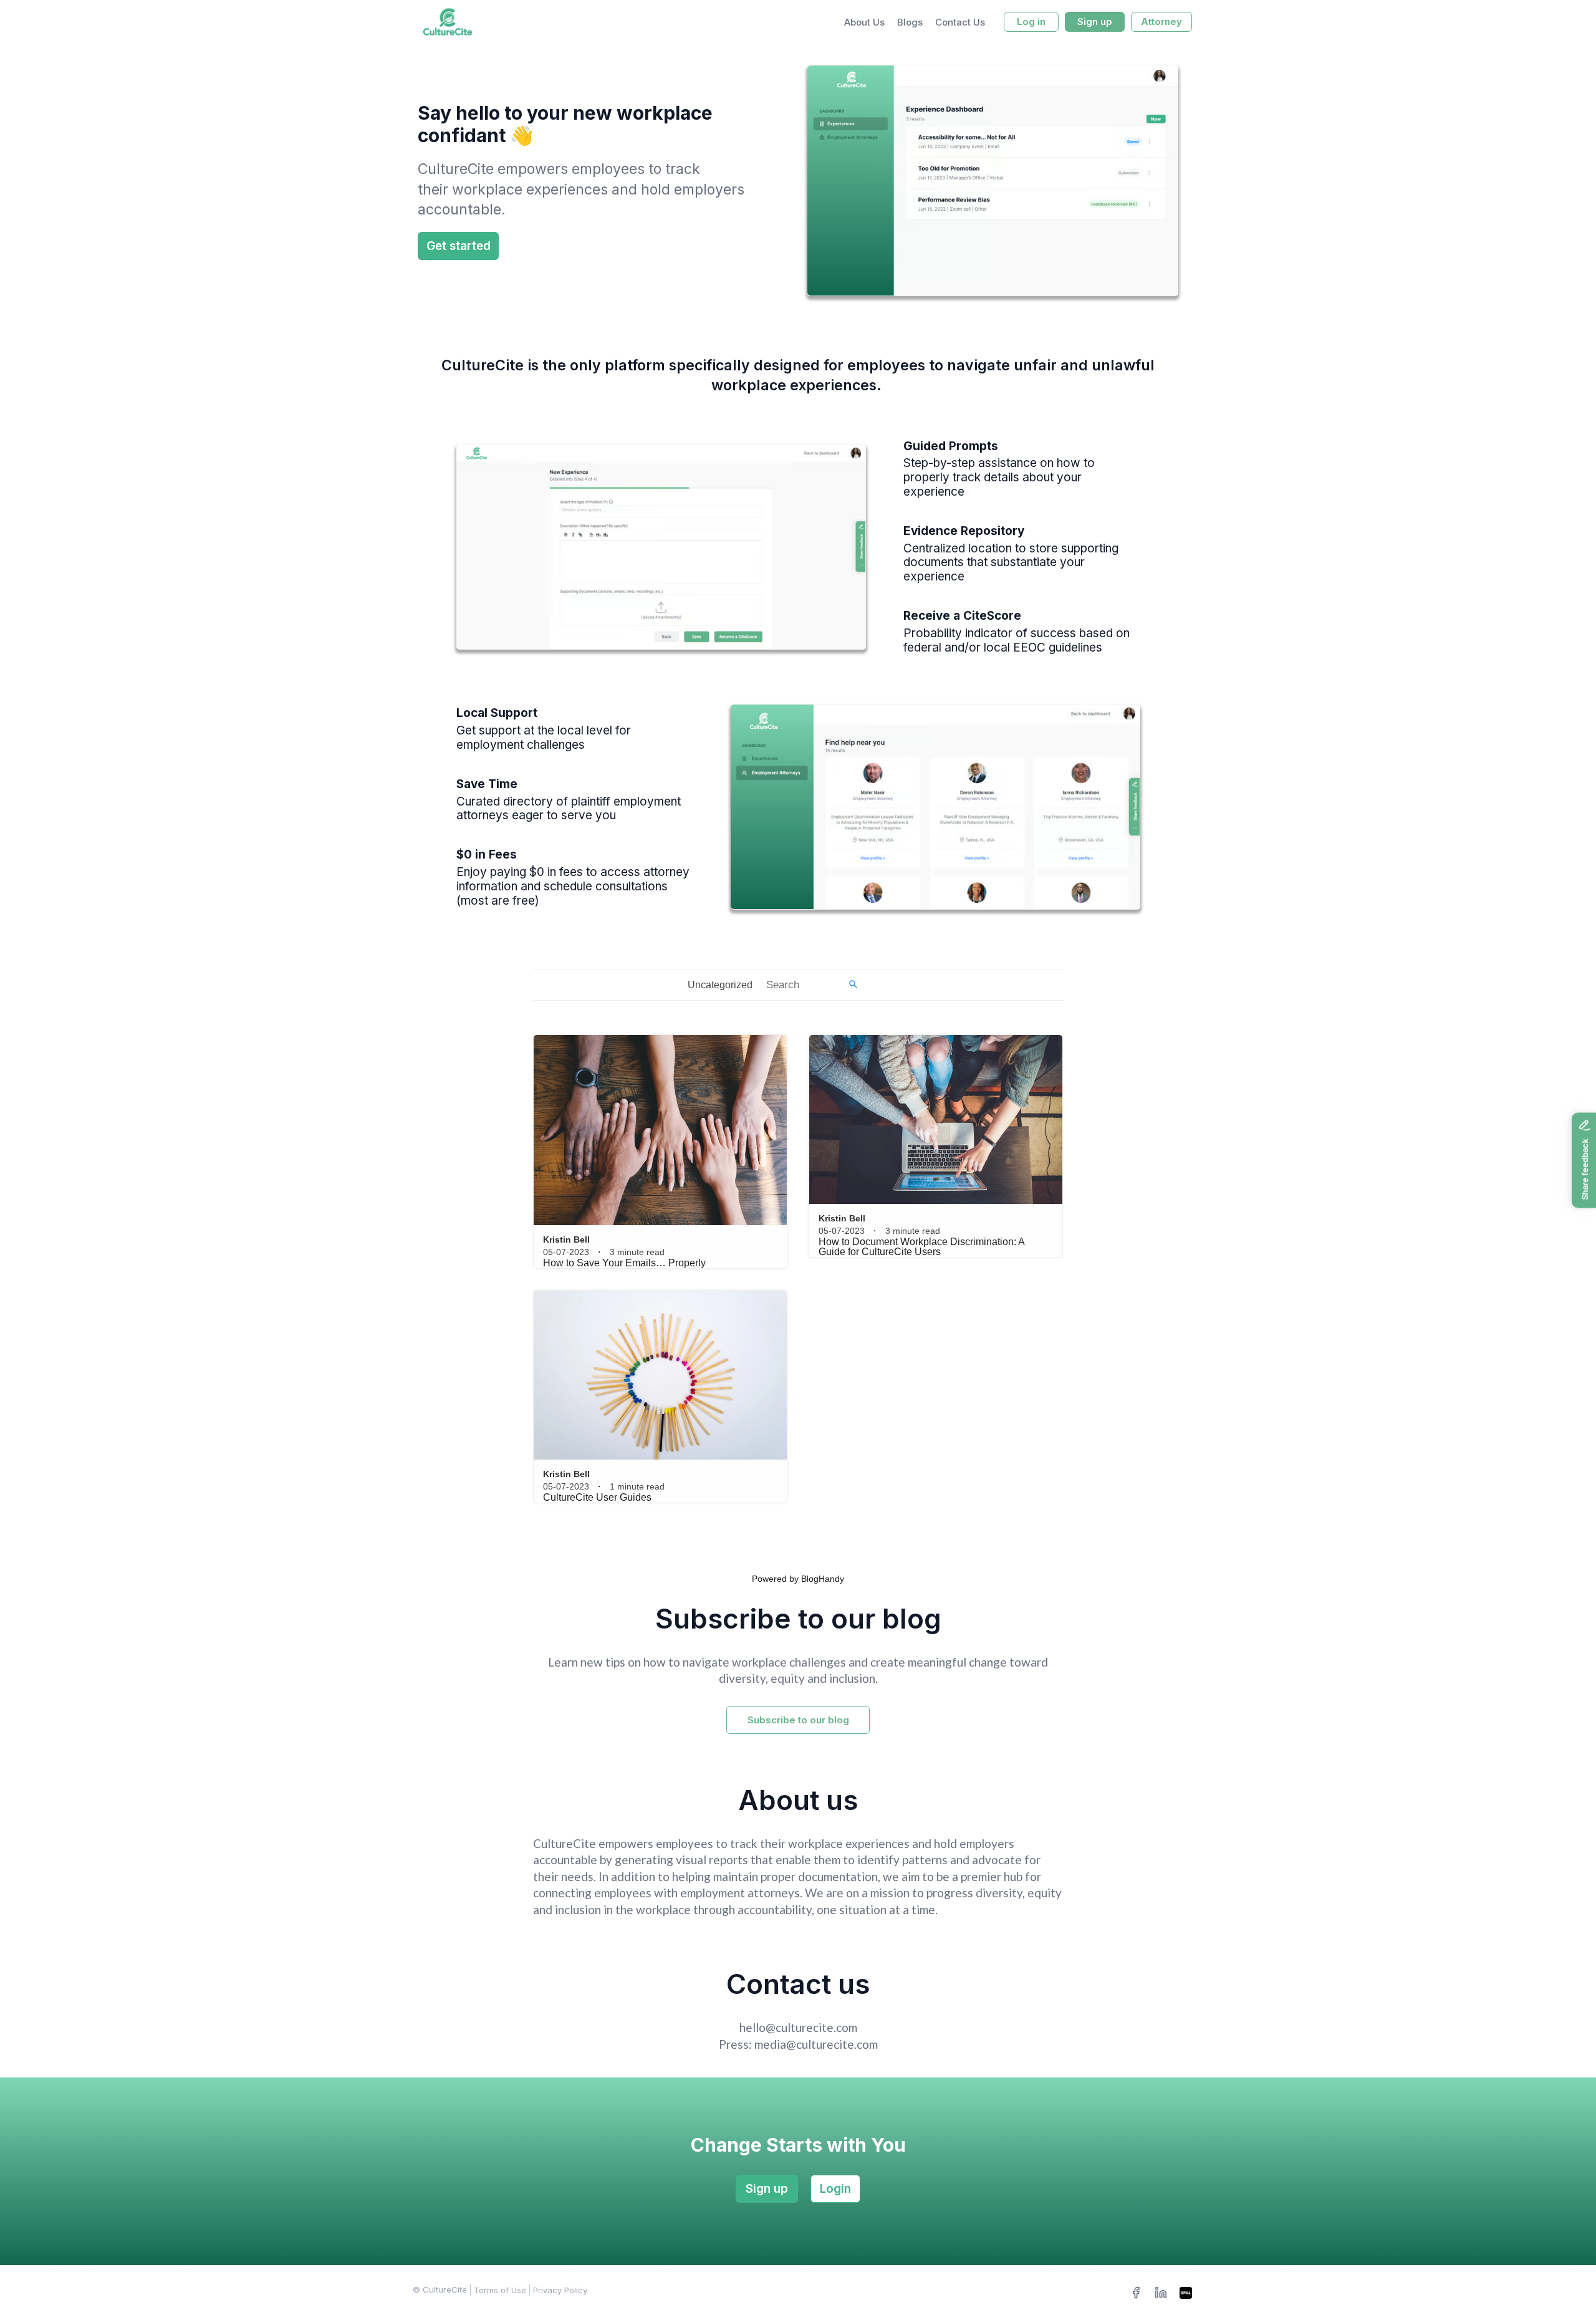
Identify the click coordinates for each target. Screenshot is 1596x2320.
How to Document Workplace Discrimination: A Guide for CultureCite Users (921, 1247)
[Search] (853, 985)
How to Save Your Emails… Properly (624, 1263)
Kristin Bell (566, 1239)
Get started (459, 246)
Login (835, 2189)
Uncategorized (720, 985)
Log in (1031, 22)
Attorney (1161, 22)
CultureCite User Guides (597, 1497)
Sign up (767, 2189)
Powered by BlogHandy (798, 1579)
